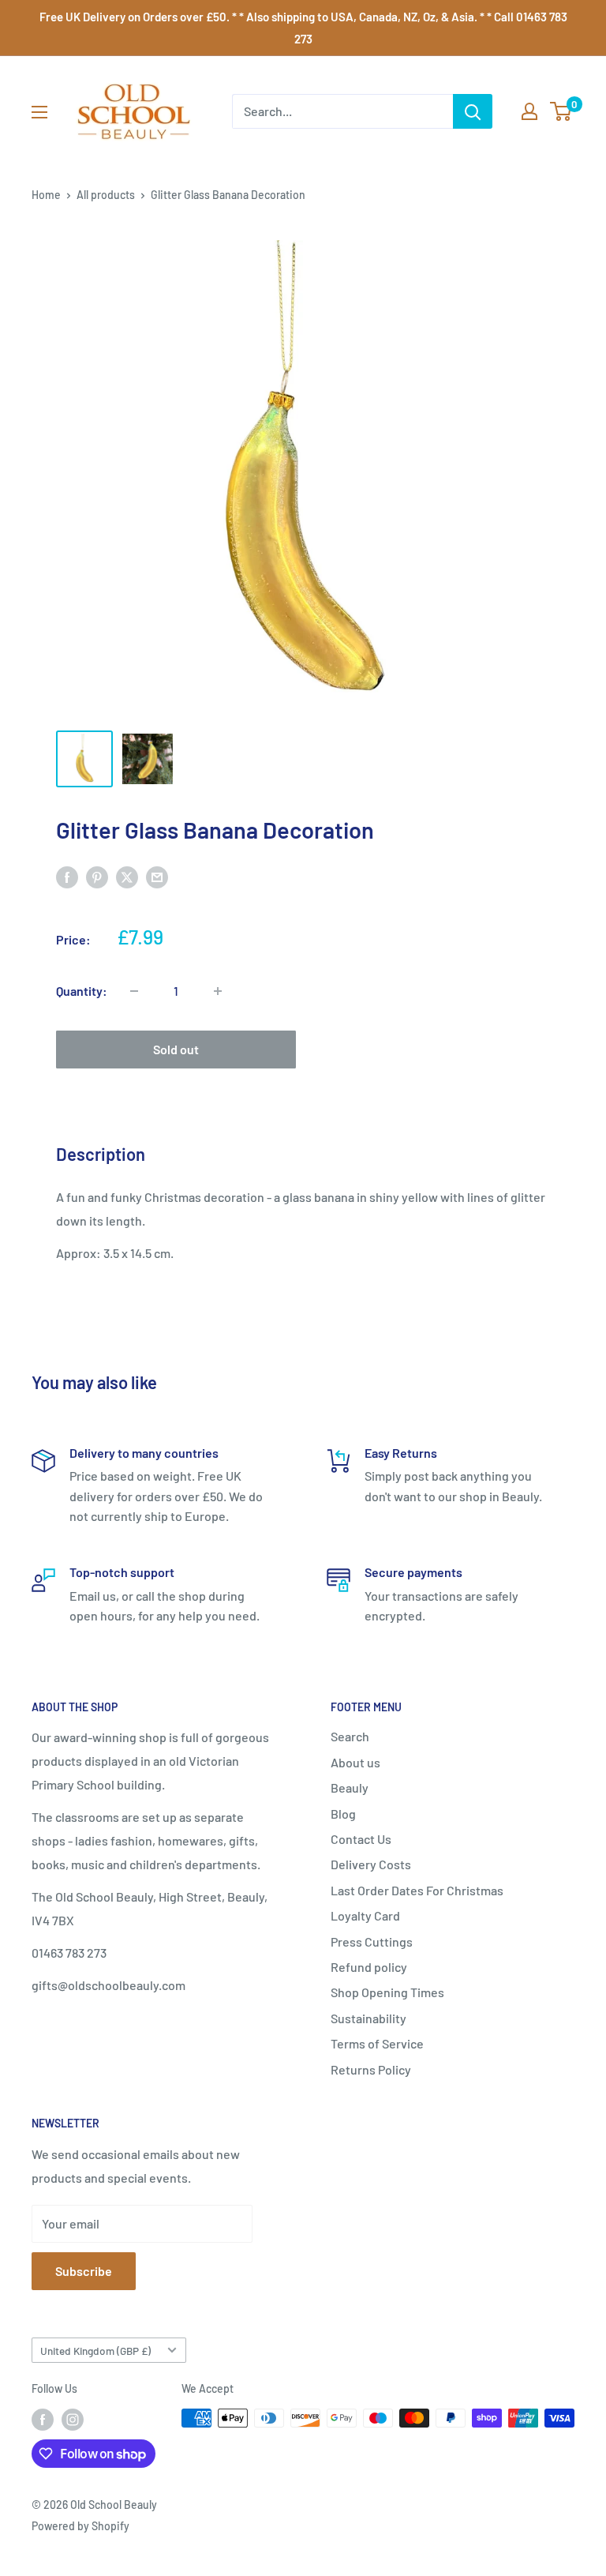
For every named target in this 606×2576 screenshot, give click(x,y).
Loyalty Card (365, 1915)
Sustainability (368, 2018)
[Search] (473, 111)
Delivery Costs (371, 1864)
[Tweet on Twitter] (127, 876)
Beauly (350, 1787)
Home (46, 195)
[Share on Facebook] (67, 876)
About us (355, 1762)
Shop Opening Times (387, 1992)
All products (106, 195)
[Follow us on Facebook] (43, 2420)
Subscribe (84, 2271)
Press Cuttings (372, 1941)
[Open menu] (39, 112)
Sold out (176, 1049)
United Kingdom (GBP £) (95, 2351)
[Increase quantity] (218, 991)
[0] (561, 111)
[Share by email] (157, 876)
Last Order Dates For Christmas (417, 1890)
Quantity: (82, 991)
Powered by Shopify (80, 2526)
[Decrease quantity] (134, 991)
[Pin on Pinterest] (97, 876)
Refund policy (369, 1967)
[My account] (529, 111)
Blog (343, 1814)
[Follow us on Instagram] (73, 2420)
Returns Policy (371, 2069)
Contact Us (361, 1839)
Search (350, 1736)
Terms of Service (377, 2043)
